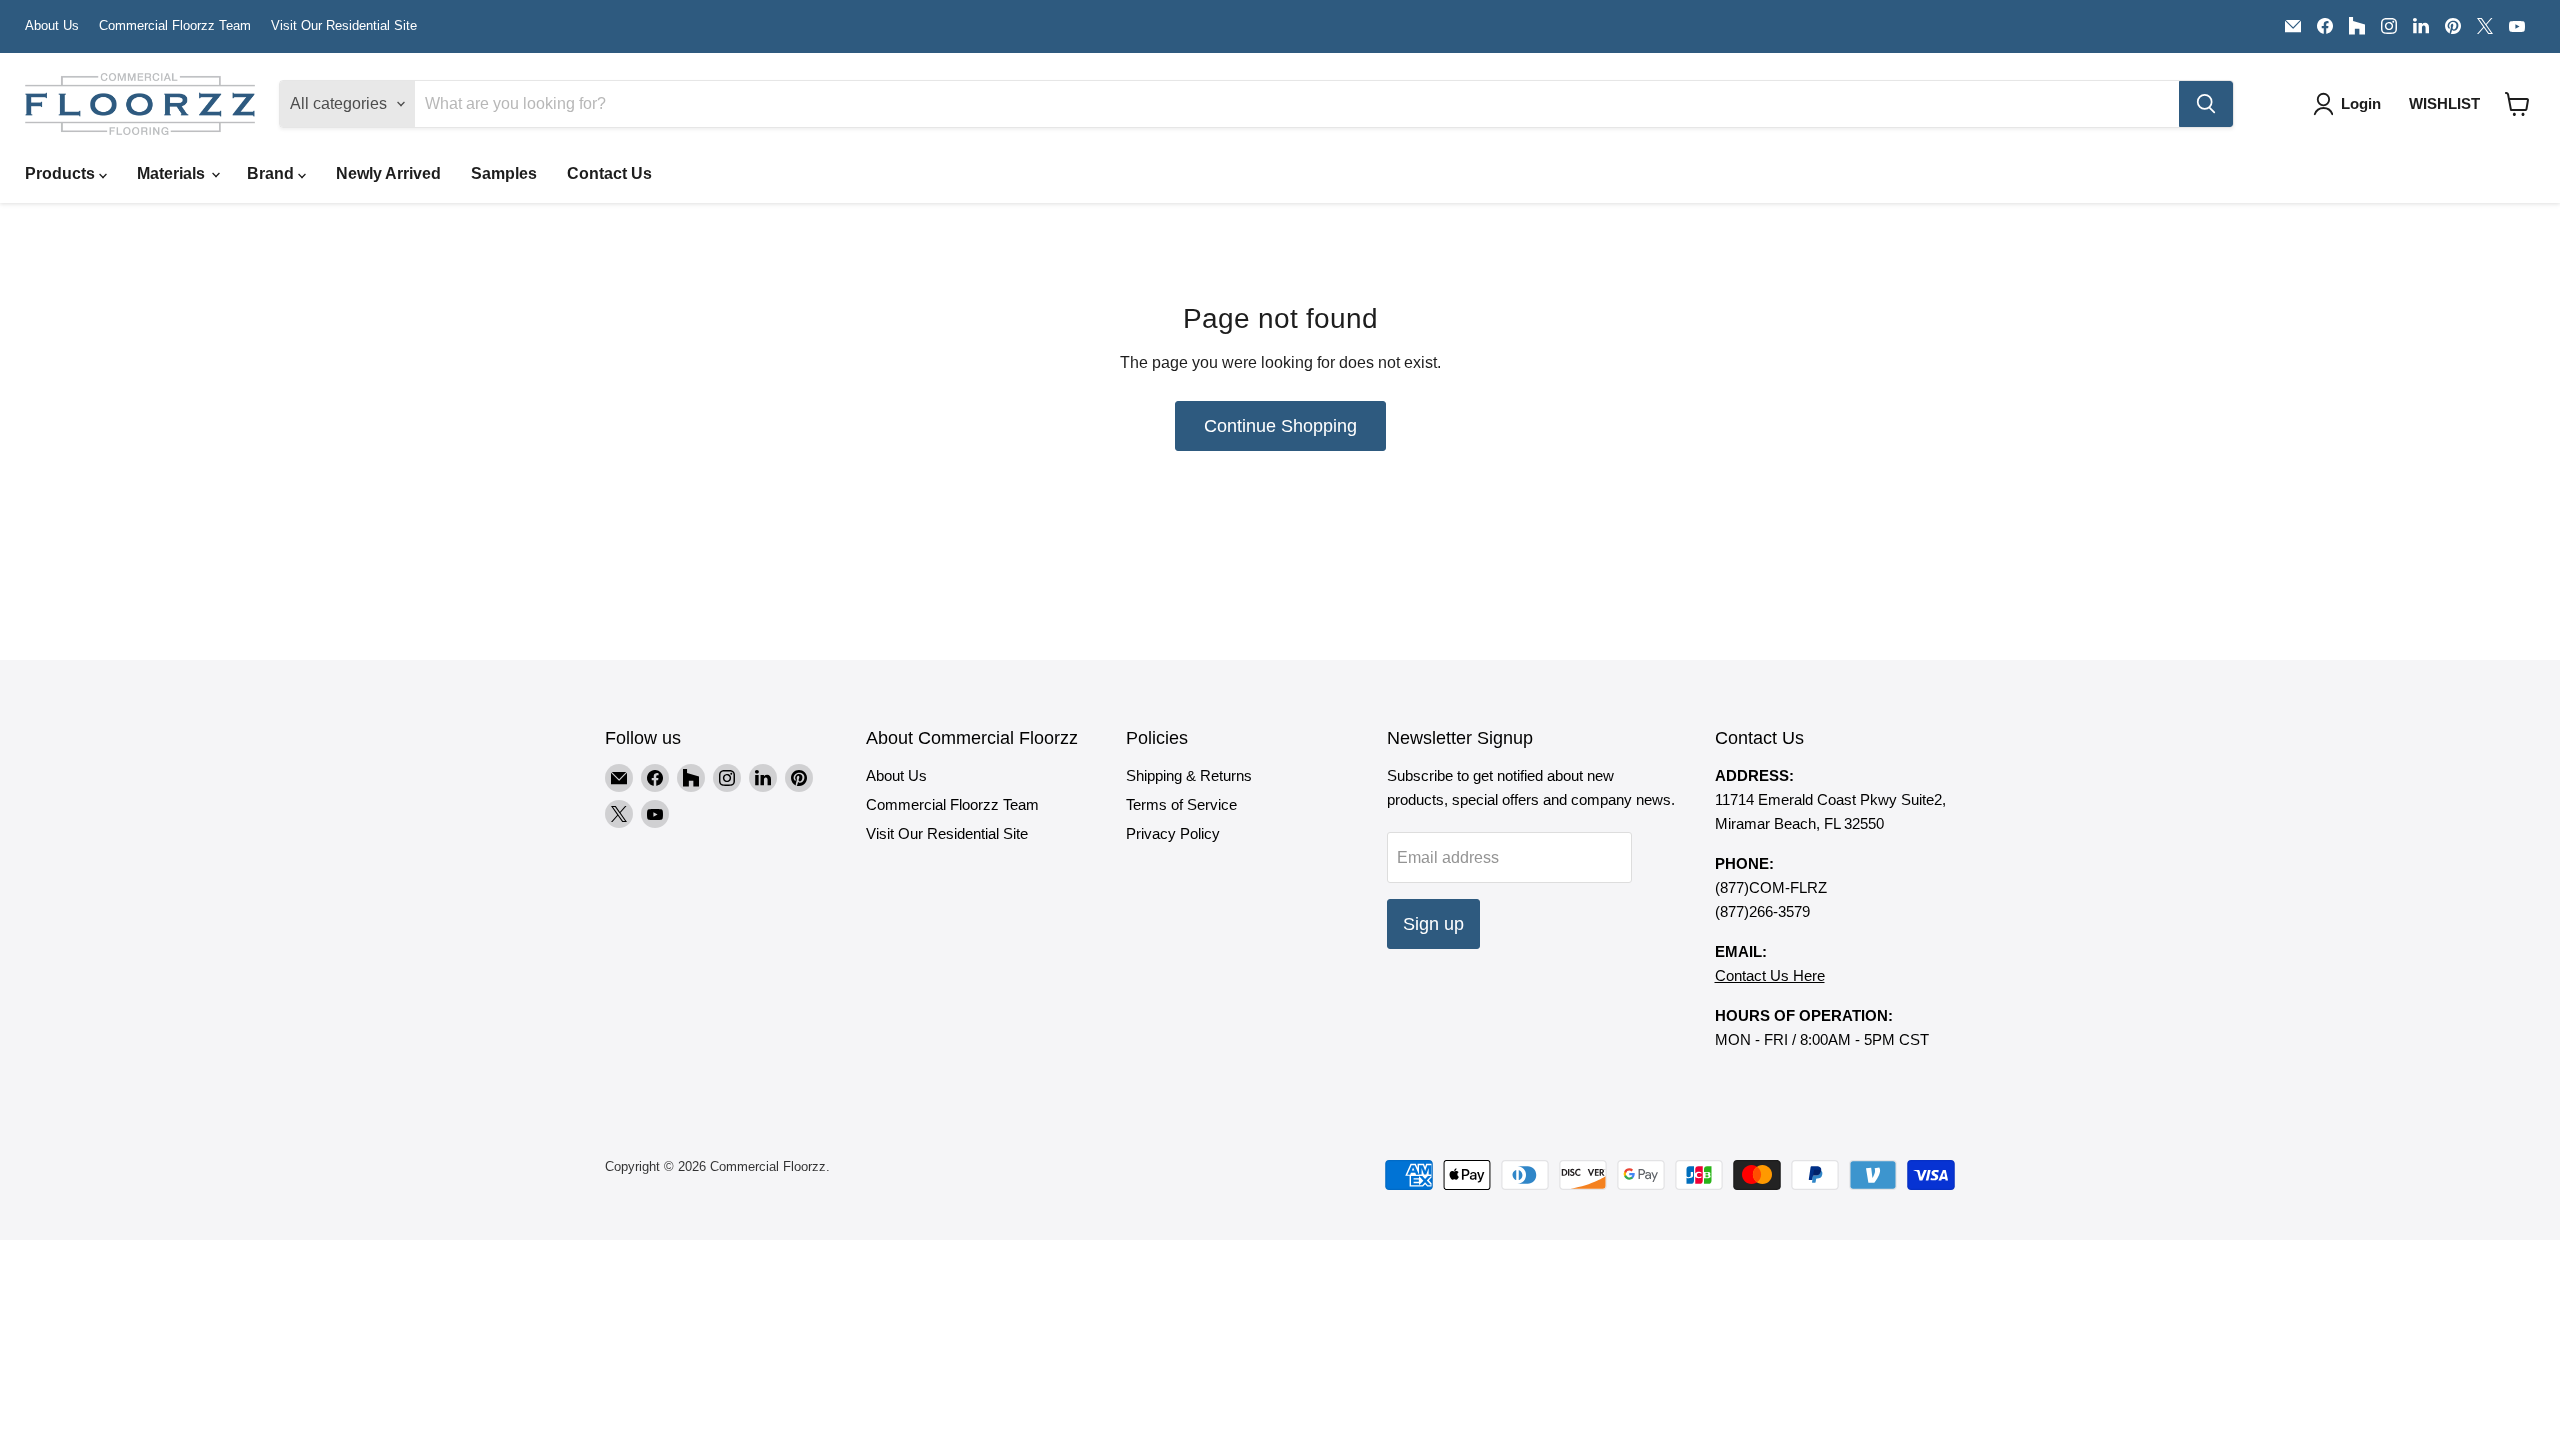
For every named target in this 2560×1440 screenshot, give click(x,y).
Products (62, 173)
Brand (272, 173)
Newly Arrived (388, 173)
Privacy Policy (1173, 833)
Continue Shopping (1280, 426)
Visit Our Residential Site (344, 26)
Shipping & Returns (1189, 775)
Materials (173, 173)
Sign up (1433, 924)
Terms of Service (1181, 804)
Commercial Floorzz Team (175, 26)
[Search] (2206, 104)
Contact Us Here (1770, 975)
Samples (504, 173)
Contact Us (609, 173)
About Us (52, 26)
